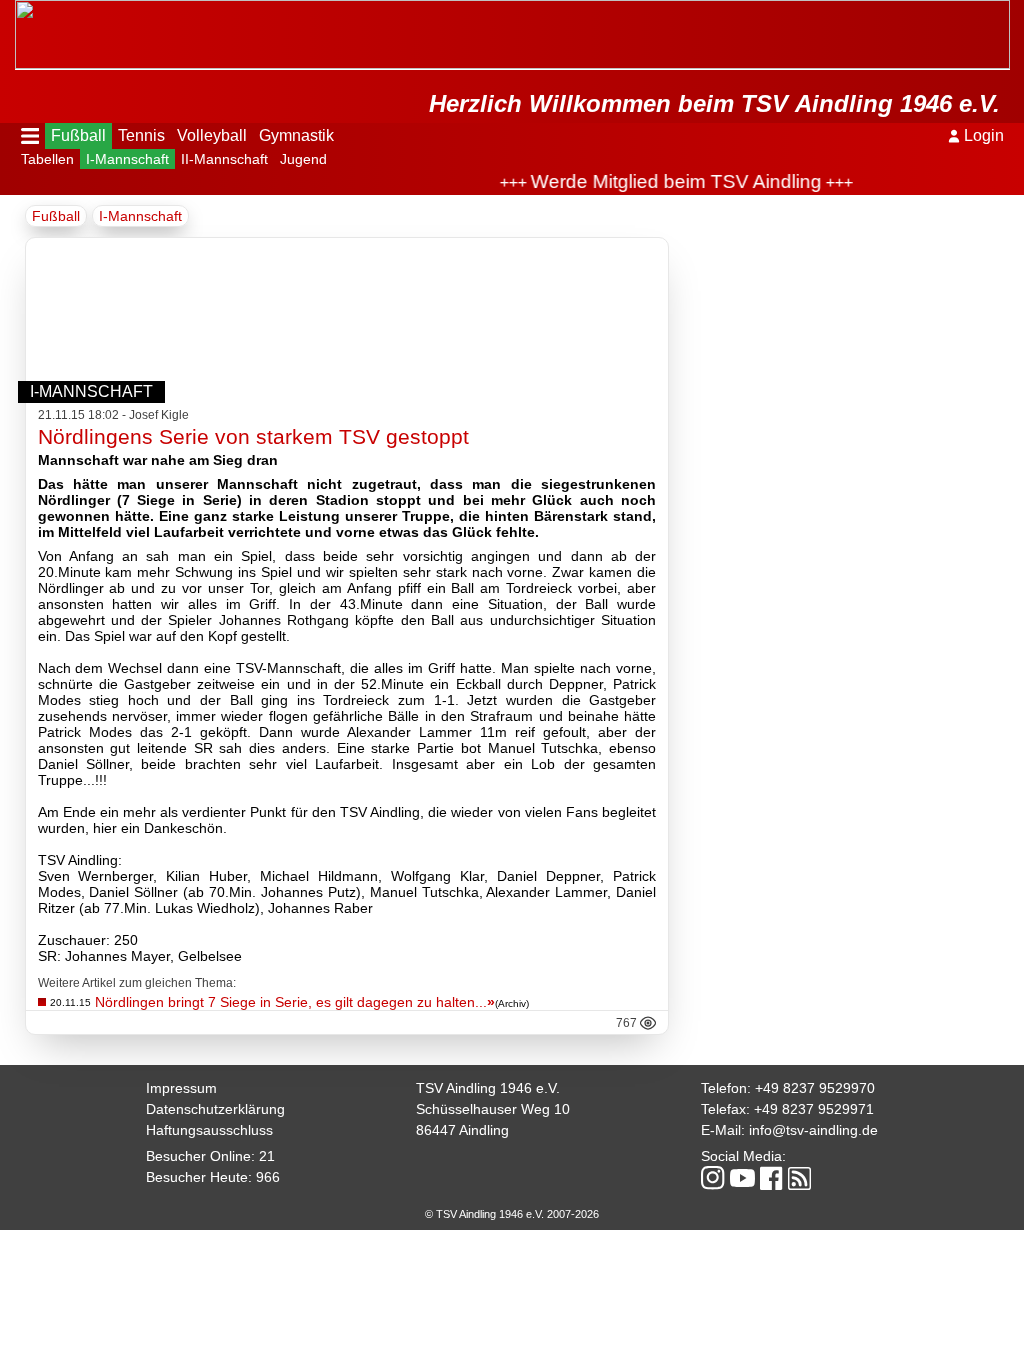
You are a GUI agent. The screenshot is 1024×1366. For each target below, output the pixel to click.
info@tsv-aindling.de (813, 1130)
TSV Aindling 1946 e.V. (488, 1088)
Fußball (78, 135)
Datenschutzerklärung (215, 1109)
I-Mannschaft (127, 159)
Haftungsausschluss (209, 1130)
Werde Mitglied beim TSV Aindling (661, 181)
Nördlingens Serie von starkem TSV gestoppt (253, 436)
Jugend (303, 159)
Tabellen (47, 159)
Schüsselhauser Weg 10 (493, 1109)
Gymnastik (296, 135)
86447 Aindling (462, 1130)
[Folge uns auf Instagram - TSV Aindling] (713, 1179)
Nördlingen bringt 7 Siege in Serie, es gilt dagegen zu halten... (295, 1002)
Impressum (181, 1088)
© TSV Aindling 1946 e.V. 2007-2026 (512, 1214)
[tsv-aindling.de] (20, 10)
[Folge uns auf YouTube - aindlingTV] (742, 1179)
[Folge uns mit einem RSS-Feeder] (799, 1180)
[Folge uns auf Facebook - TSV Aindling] (771, 1179)
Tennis (141, 135)
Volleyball (212, 135)
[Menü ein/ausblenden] (30, 136)
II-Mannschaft (224, 159)
